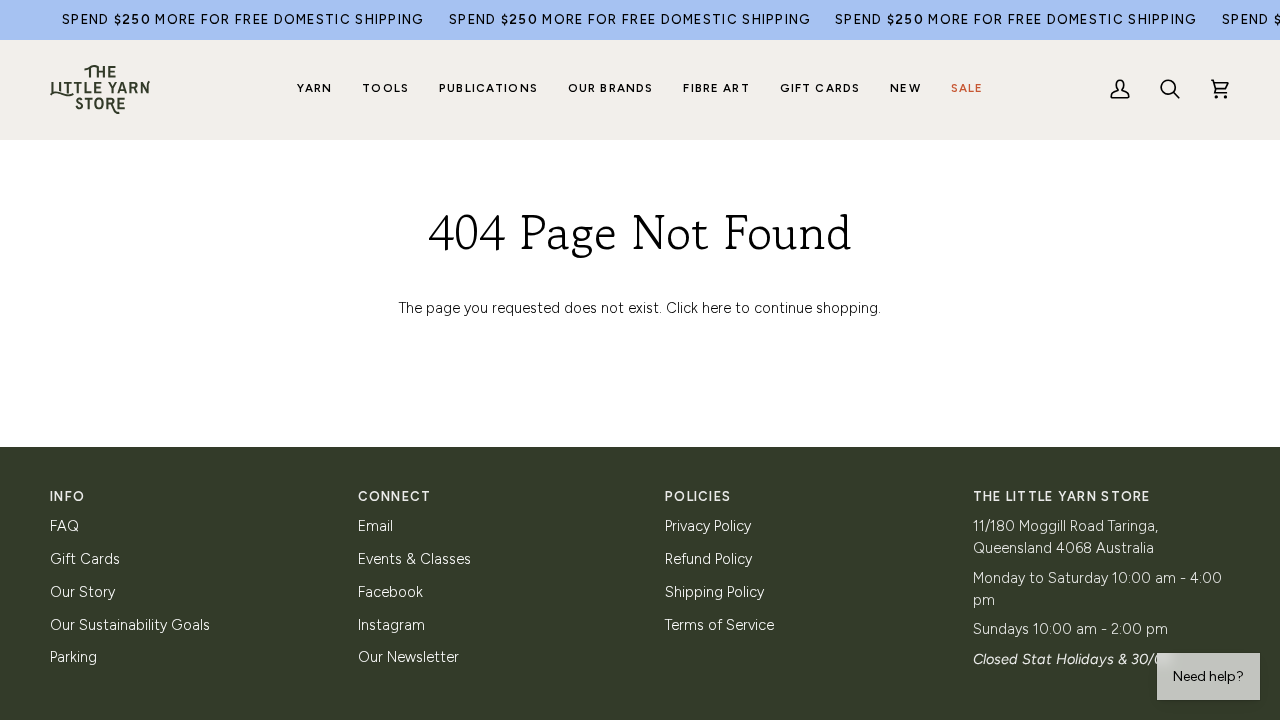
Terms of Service (719, 625)
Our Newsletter (408, 657)
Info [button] (67, 496)
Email (375, 526)
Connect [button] (395, 496)
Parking (73, 657)
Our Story (82, 592)
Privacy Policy (708, 526)
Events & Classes (414, 559)
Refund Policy (708, 559)
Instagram (391, 625)
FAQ (64, 526)
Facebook (390, 592)
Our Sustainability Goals (130, 625)
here (716, 308)
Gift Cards (85, 559)
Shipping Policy (714, 592)
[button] (315, 89)
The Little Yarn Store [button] (1062, 496)
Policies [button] (698, 496)
